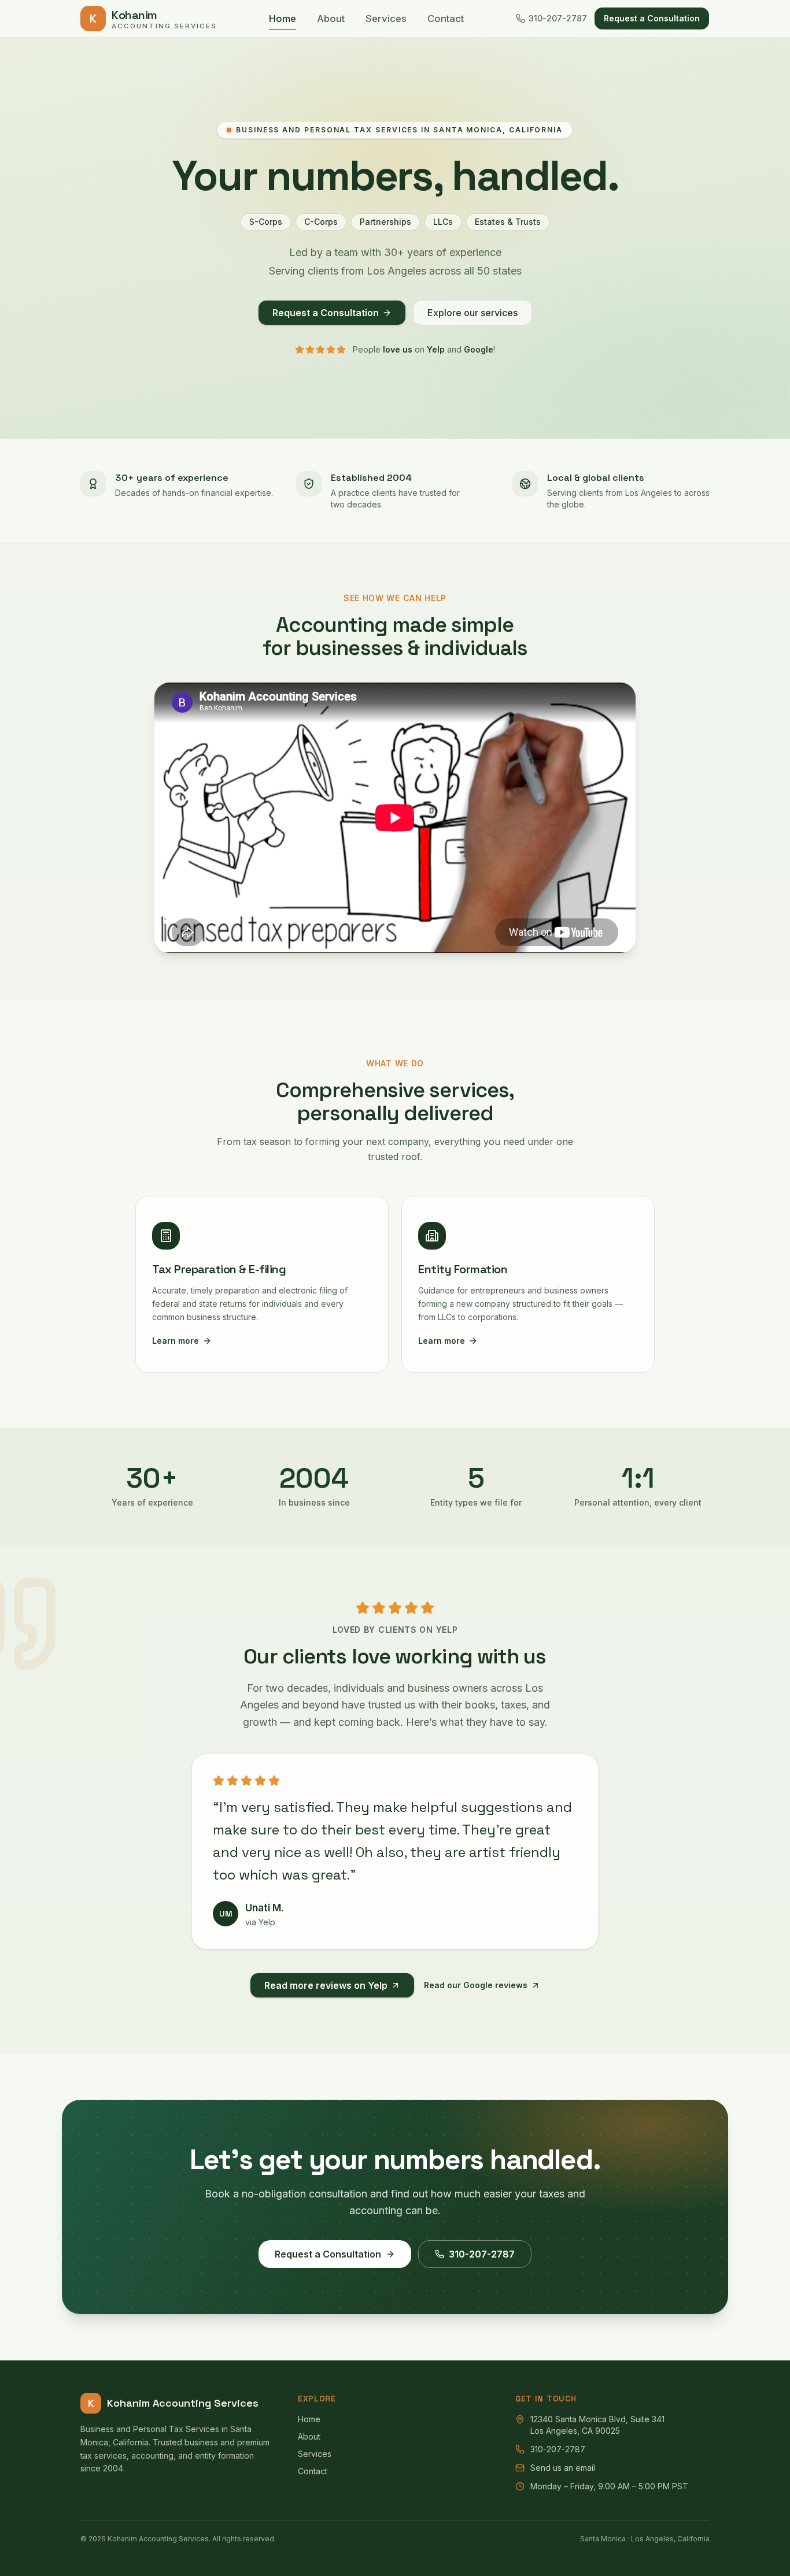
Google (479, 349)
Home (283, 18)
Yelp (436, 349)
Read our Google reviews (476, 1985)
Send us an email (563, 2468)
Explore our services (472, 313)
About (331, 18)
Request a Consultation (652, 18)
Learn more (176, 1341)
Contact (446, 18)
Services (386, 18)
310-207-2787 (558, 18)
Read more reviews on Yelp (326, 1985)
